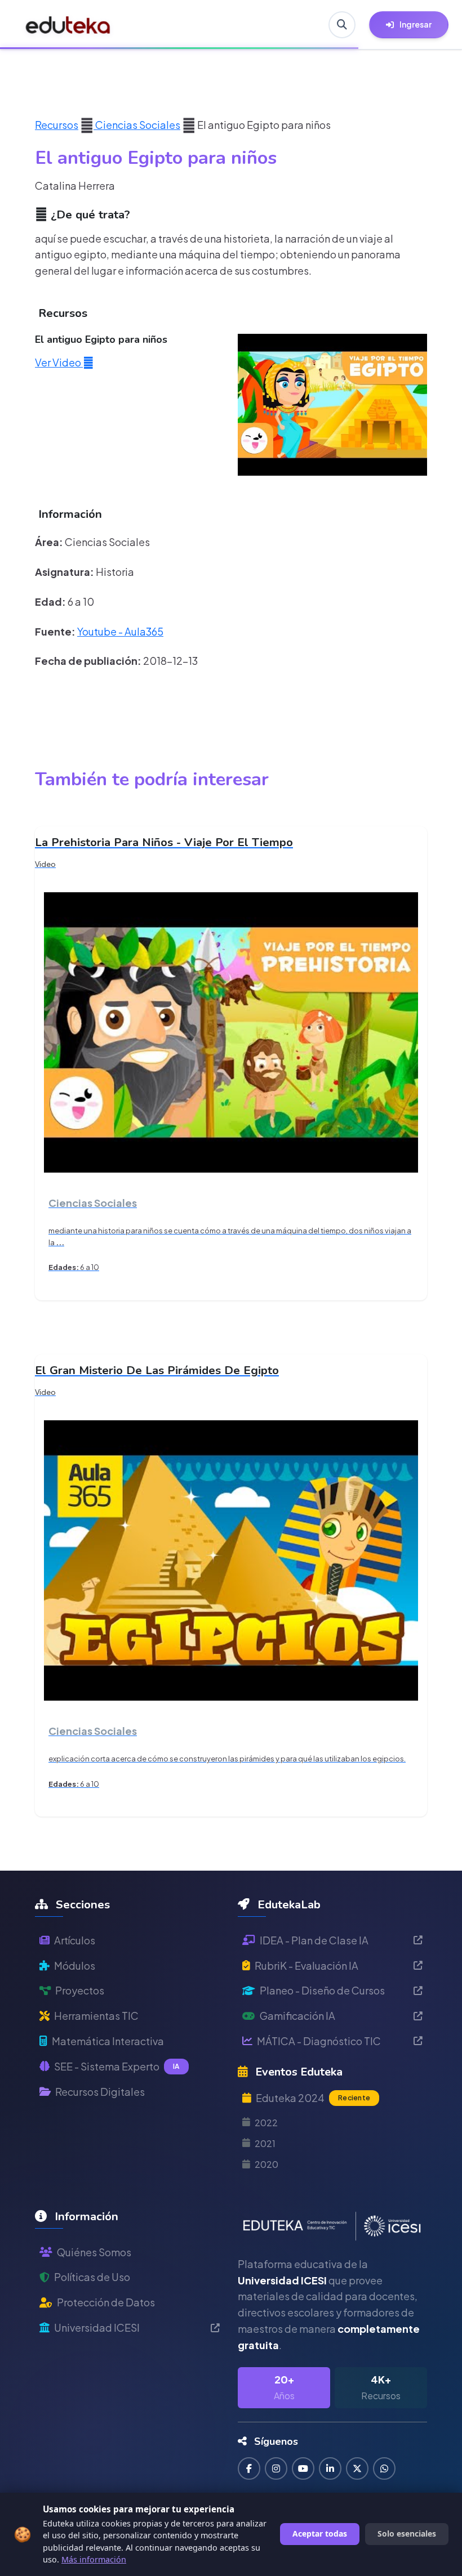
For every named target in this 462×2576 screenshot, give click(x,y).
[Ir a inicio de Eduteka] (68, 25)
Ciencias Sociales (137, 125)
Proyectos (80, 1990)
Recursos (57, 125)
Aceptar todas (320, 2533)
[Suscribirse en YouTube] (303, 2468)
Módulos (75, 1965)
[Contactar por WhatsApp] (384, 2468)
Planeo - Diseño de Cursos (322, 1990)
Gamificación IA (297, 2016)
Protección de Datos (106, 2302)
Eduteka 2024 (313, 2098)
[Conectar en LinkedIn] (330, 2468)
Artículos (75, 1940)
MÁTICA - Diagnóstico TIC (319, 2041)
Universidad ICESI (97, 2327)
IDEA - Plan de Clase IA (314, 1940)
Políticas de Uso (92, 2277)
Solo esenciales (407, 2533)
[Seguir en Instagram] (276, 2468)
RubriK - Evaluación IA (306, 1965)
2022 (266, 2123)
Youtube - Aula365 (120, 631)
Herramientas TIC (96, 2016)
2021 (265, 2143)
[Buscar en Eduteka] (342, 25)
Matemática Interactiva (108, 2041)
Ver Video (59, 362)
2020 (266, 2164)
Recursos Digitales (100, 2092)
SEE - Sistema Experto (117, 2066)
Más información (94, 2559)
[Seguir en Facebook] (249, 2468)
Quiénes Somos (94, 2252)
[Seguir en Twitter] (357, 2468)
